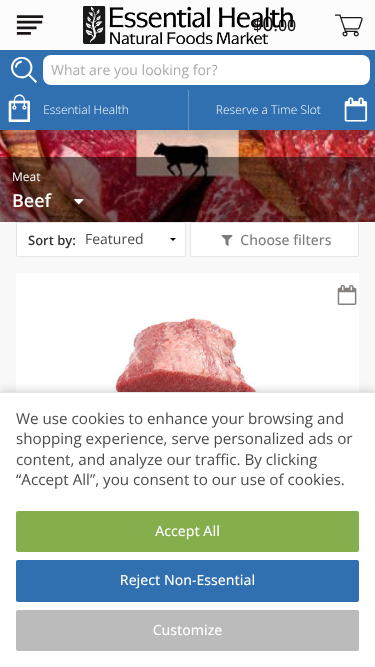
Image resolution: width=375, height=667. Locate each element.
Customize (188, 630)
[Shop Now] (30, 25)
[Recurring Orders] (347, 296)
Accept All (187, 531)
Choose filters (285, 240)
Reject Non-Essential (187, 580)
